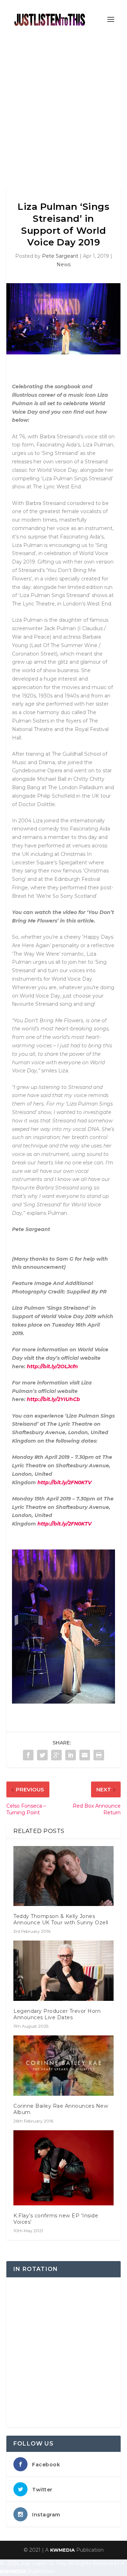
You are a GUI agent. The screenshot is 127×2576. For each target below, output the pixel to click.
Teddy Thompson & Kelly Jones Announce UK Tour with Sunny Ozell (61, 1919)
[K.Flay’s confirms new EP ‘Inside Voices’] (64, 2168)
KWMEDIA (62, 2550)
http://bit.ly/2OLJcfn (52, 1366)
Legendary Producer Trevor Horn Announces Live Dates (57, 2014)
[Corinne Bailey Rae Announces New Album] (64, 2065)
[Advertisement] (64, 106)
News (64, 264)
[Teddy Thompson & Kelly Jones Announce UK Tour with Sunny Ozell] (64, 1876)
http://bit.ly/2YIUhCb (53, 1399)
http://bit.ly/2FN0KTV (64, 1482)
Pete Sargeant (60, 256)
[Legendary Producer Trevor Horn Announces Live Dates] (64, 1971)
